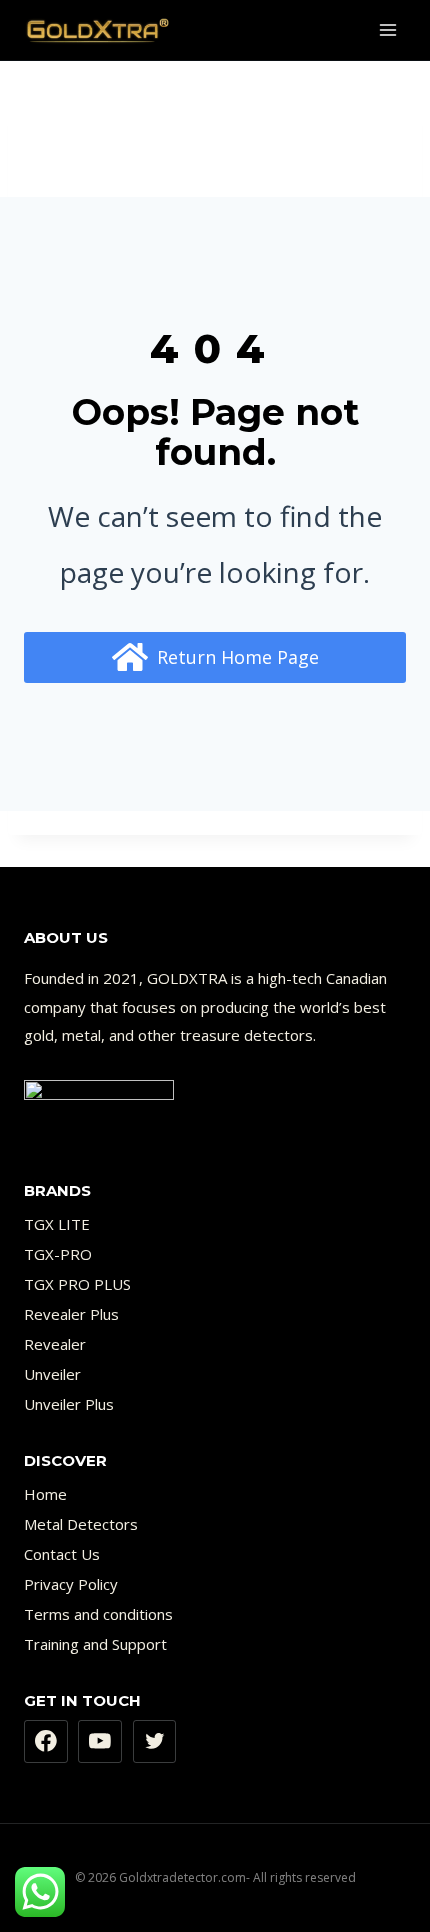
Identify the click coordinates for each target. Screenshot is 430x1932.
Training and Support (95, 1644)
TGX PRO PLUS (77, 1284)
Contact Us (62, 1554)
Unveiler (52, 1374)
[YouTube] (100, 1742)
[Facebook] (46, 1742)
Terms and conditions (98, 1614)
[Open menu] (387, 29)
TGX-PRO (58, 1254)
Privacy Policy (71, 1584)
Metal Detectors (81, 1524)
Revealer (55, 1344)
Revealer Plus (71, 1314)
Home (45, 1494)
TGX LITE (57, 1224)
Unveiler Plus (69, 1404)
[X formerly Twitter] (155, 1742)
